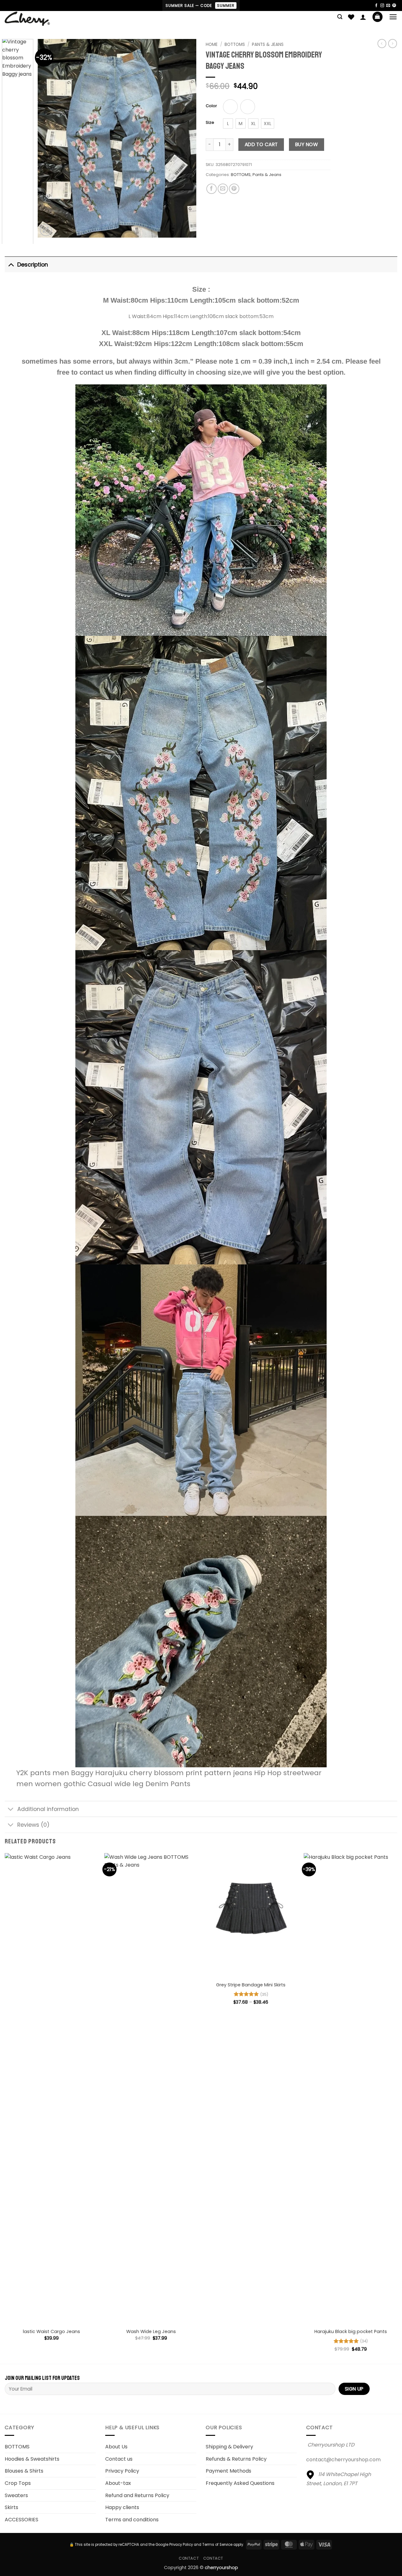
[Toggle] (11, 264)
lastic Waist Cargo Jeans (52, 2332)
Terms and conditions (132, 2520)
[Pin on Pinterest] (234, 189)
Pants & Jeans (268, 44)
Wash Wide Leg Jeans (151, 2332)
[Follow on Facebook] (376, 6)
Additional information (48, 1809)
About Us (116, 2447)
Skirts (11, 2507)
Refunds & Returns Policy (236, 2459)
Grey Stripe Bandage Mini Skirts (251, 1985)
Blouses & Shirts (24, 2471)
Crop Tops (18, 2483)
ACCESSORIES (22, 2520)
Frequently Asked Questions (240, 2483)
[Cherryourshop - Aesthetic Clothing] (37, 19)
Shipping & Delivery (229, 2447)
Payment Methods (228, 2471)
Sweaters (16, 2495)
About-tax (118, 2483)
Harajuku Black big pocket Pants (351, 2332)
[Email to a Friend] (223, 189)
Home (212, 44)
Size (210, 123)
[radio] (230, 107)
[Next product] (382, 43)
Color (211, 106)
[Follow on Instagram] (382, 6)
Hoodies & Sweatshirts (32, 2459)
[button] (340, 17)
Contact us (119, 2459)
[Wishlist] (351, 17)
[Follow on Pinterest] (394, 6)
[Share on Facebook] (212, 189)
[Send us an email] (388, 6)
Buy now (307, 144)
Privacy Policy (122, 2471)
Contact (189, 2558)
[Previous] (49, 138)
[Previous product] (393, 43)
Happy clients (122, 2507)
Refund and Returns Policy (137, 2495)
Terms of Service (217, 2545)
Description (33, 265)
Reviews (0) (33, 1825)
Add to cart (261, 144)
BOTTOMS (241, 175)
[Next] (185, 138)
